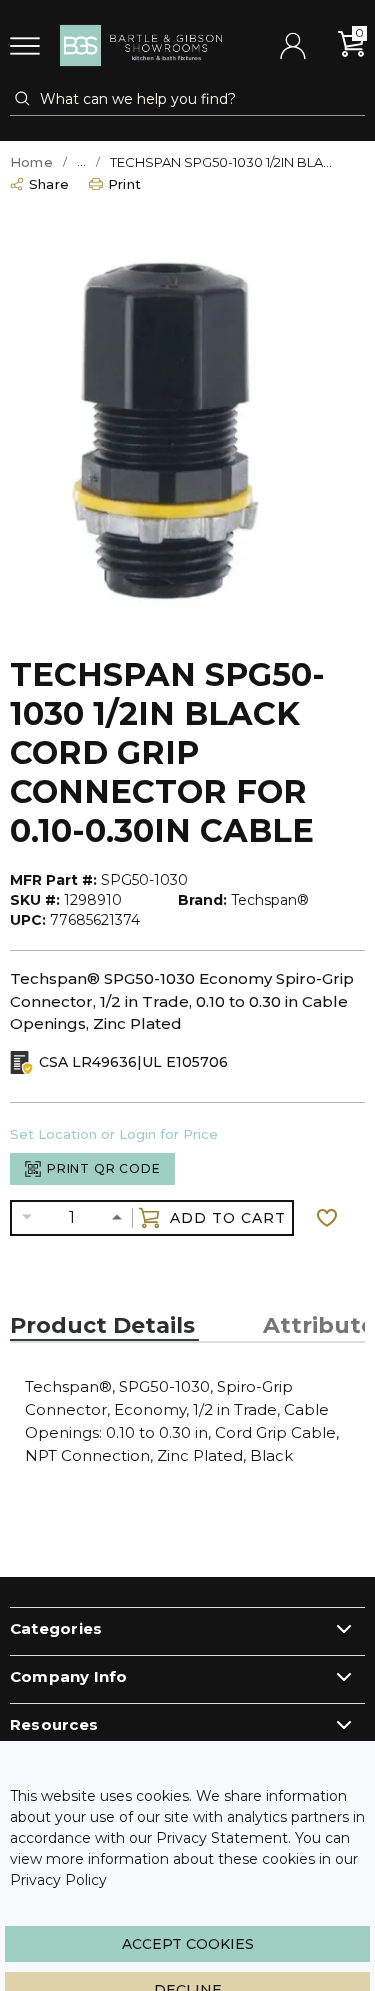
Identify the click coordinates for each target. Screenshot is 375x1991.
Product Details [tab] (102, 1326)
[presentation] (104, 1326)
